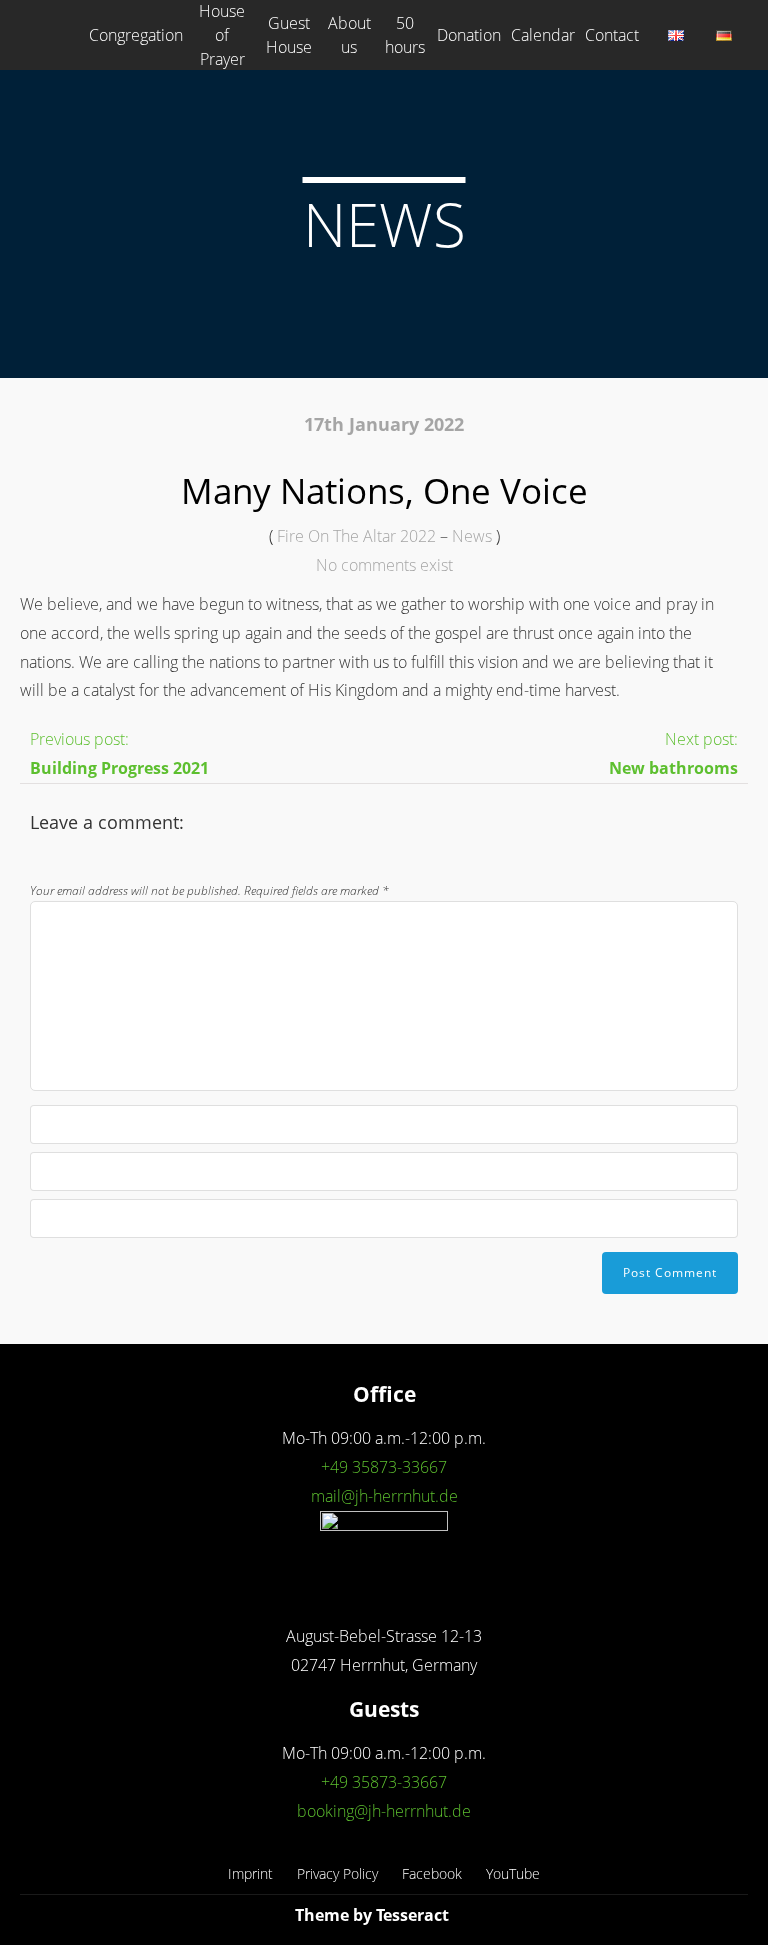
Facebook (432, 1873)
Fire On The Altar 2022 (356, 536)
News (472, 536)
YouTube (513, 1873)
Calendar (543, 35)
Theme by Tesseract (372, 1915)
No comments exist (384, 565)
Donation (469, 35)
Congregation (136, 35)
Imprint (250, 1873)
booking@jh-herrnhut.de (384, 1811)
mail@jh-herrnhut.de (384, 1496)
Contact (612, 35)
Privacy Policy (337, 1873)
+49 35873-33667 (384, 1467)
